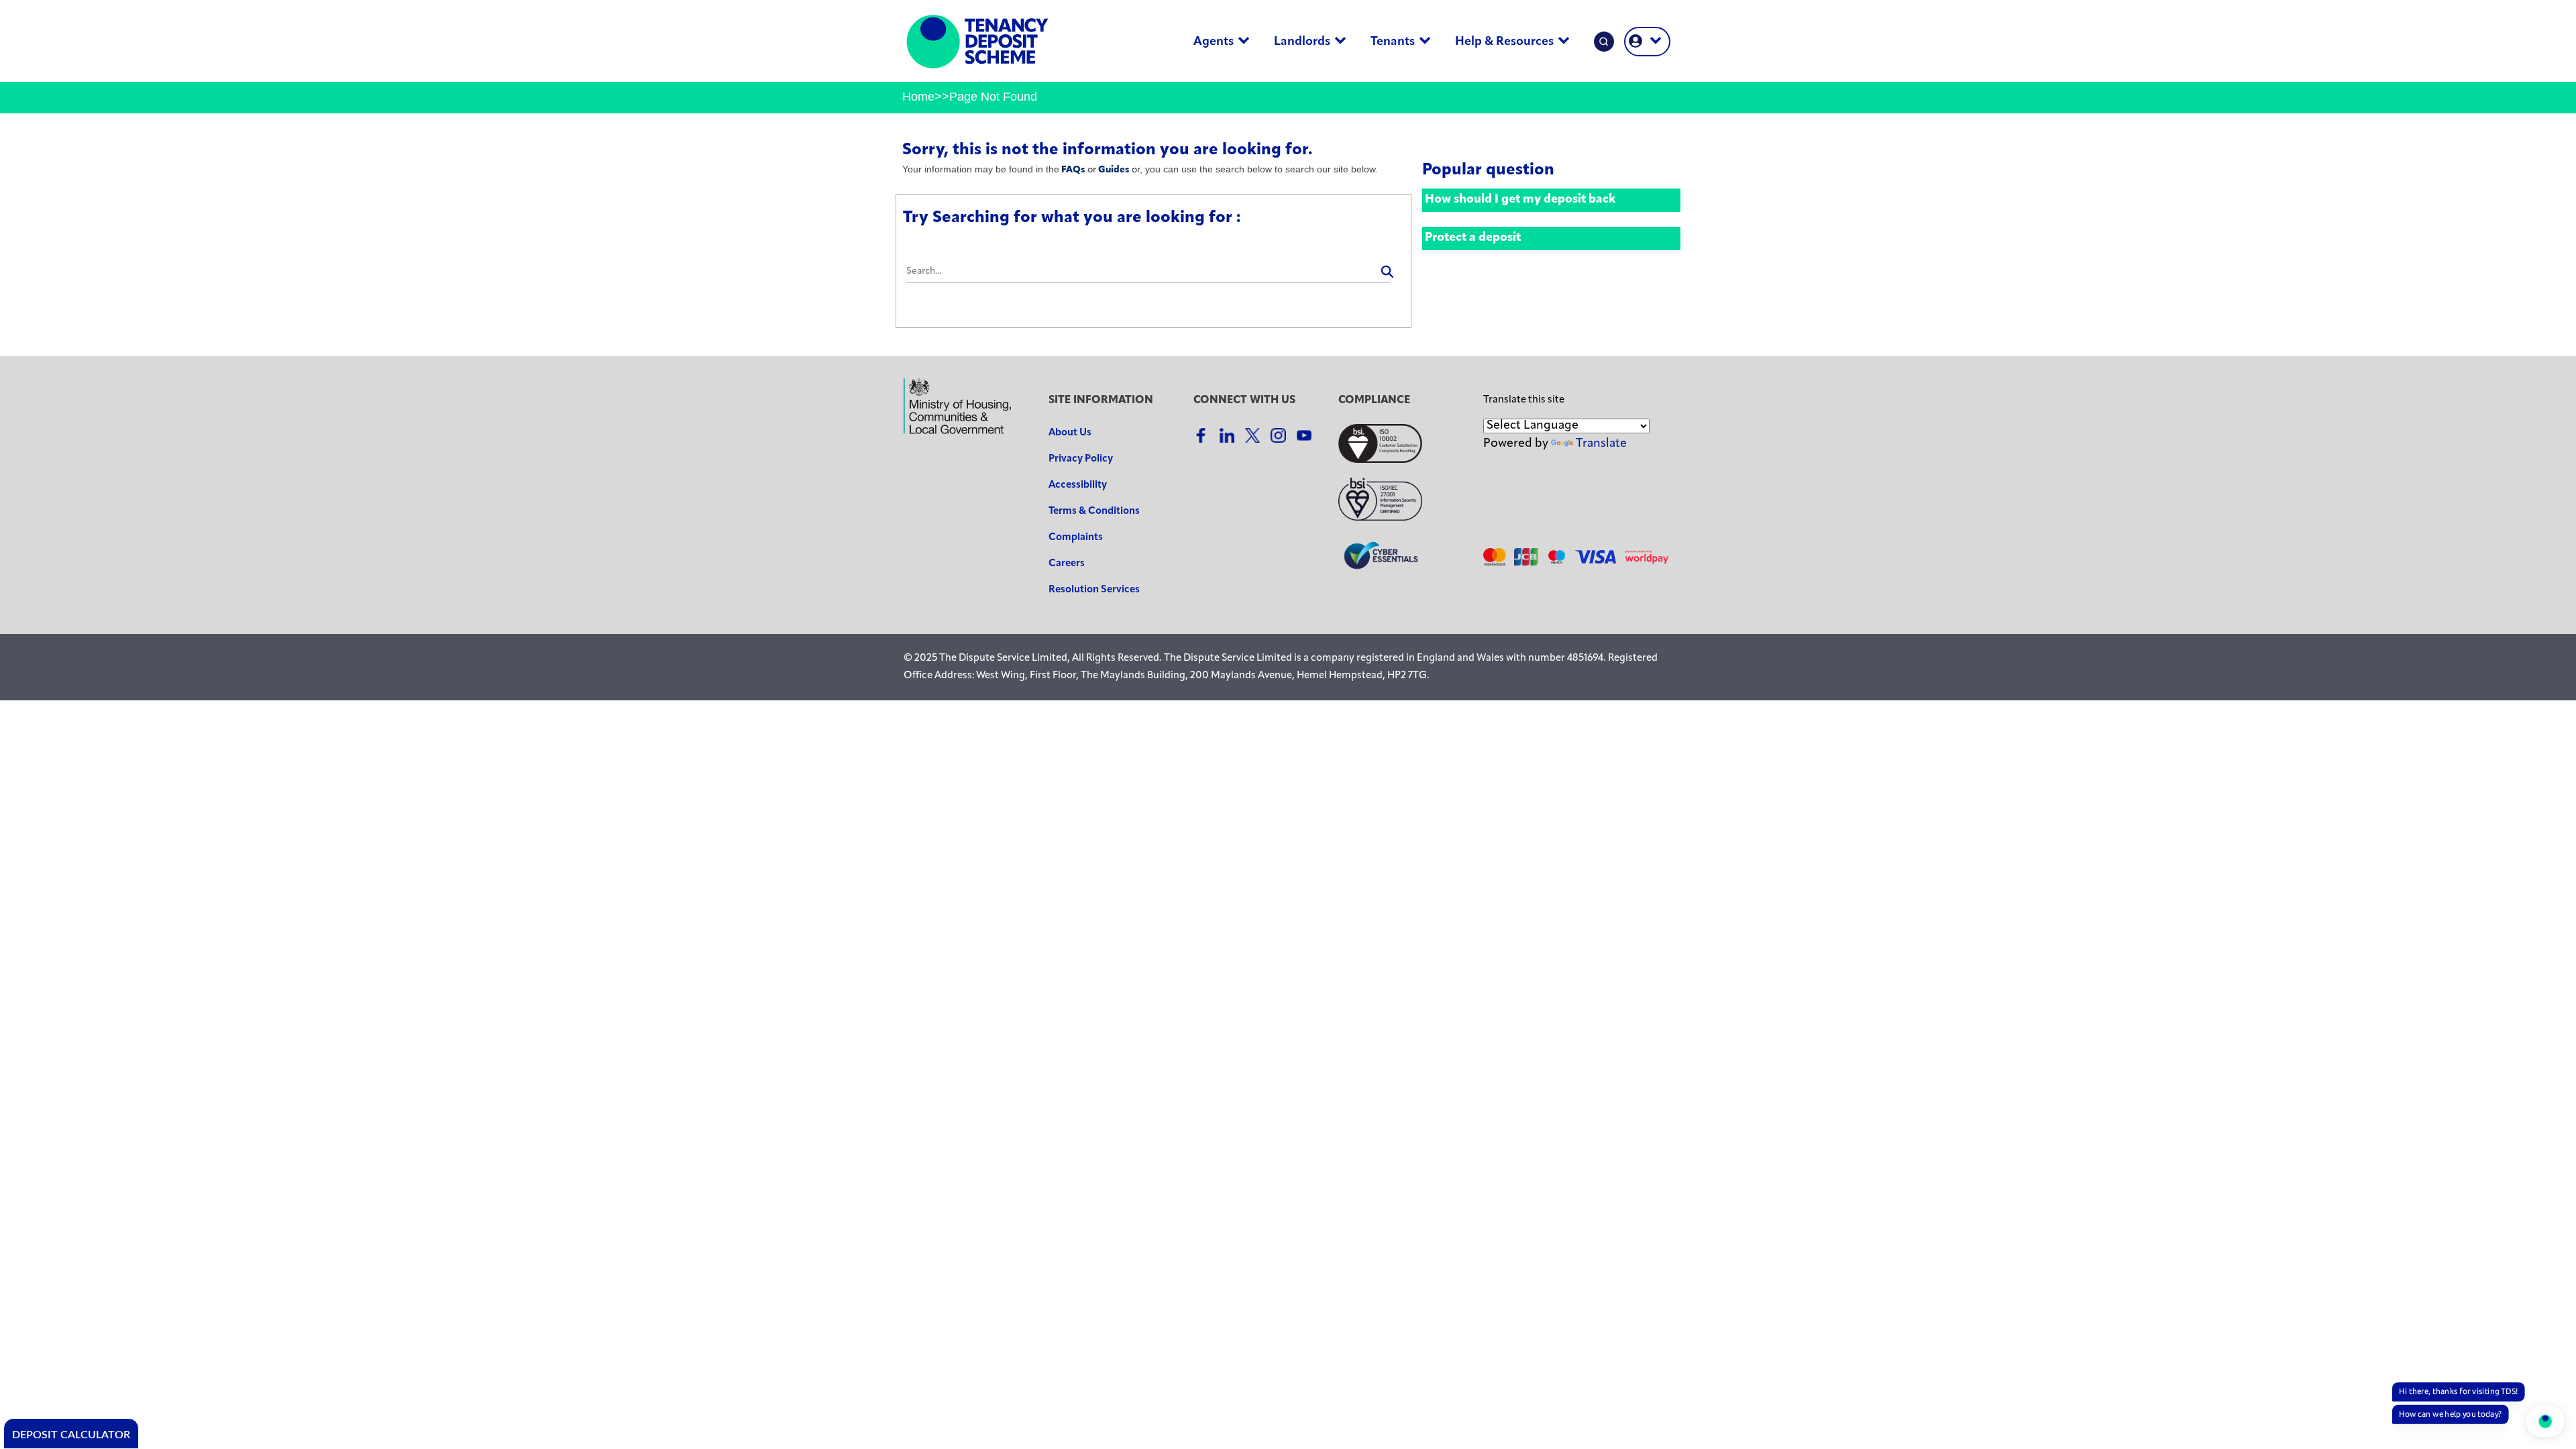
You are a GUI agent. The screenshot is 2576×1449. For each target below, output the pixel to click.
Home (918, 97)
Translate (1601, 444)
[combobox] (1148, 272)
